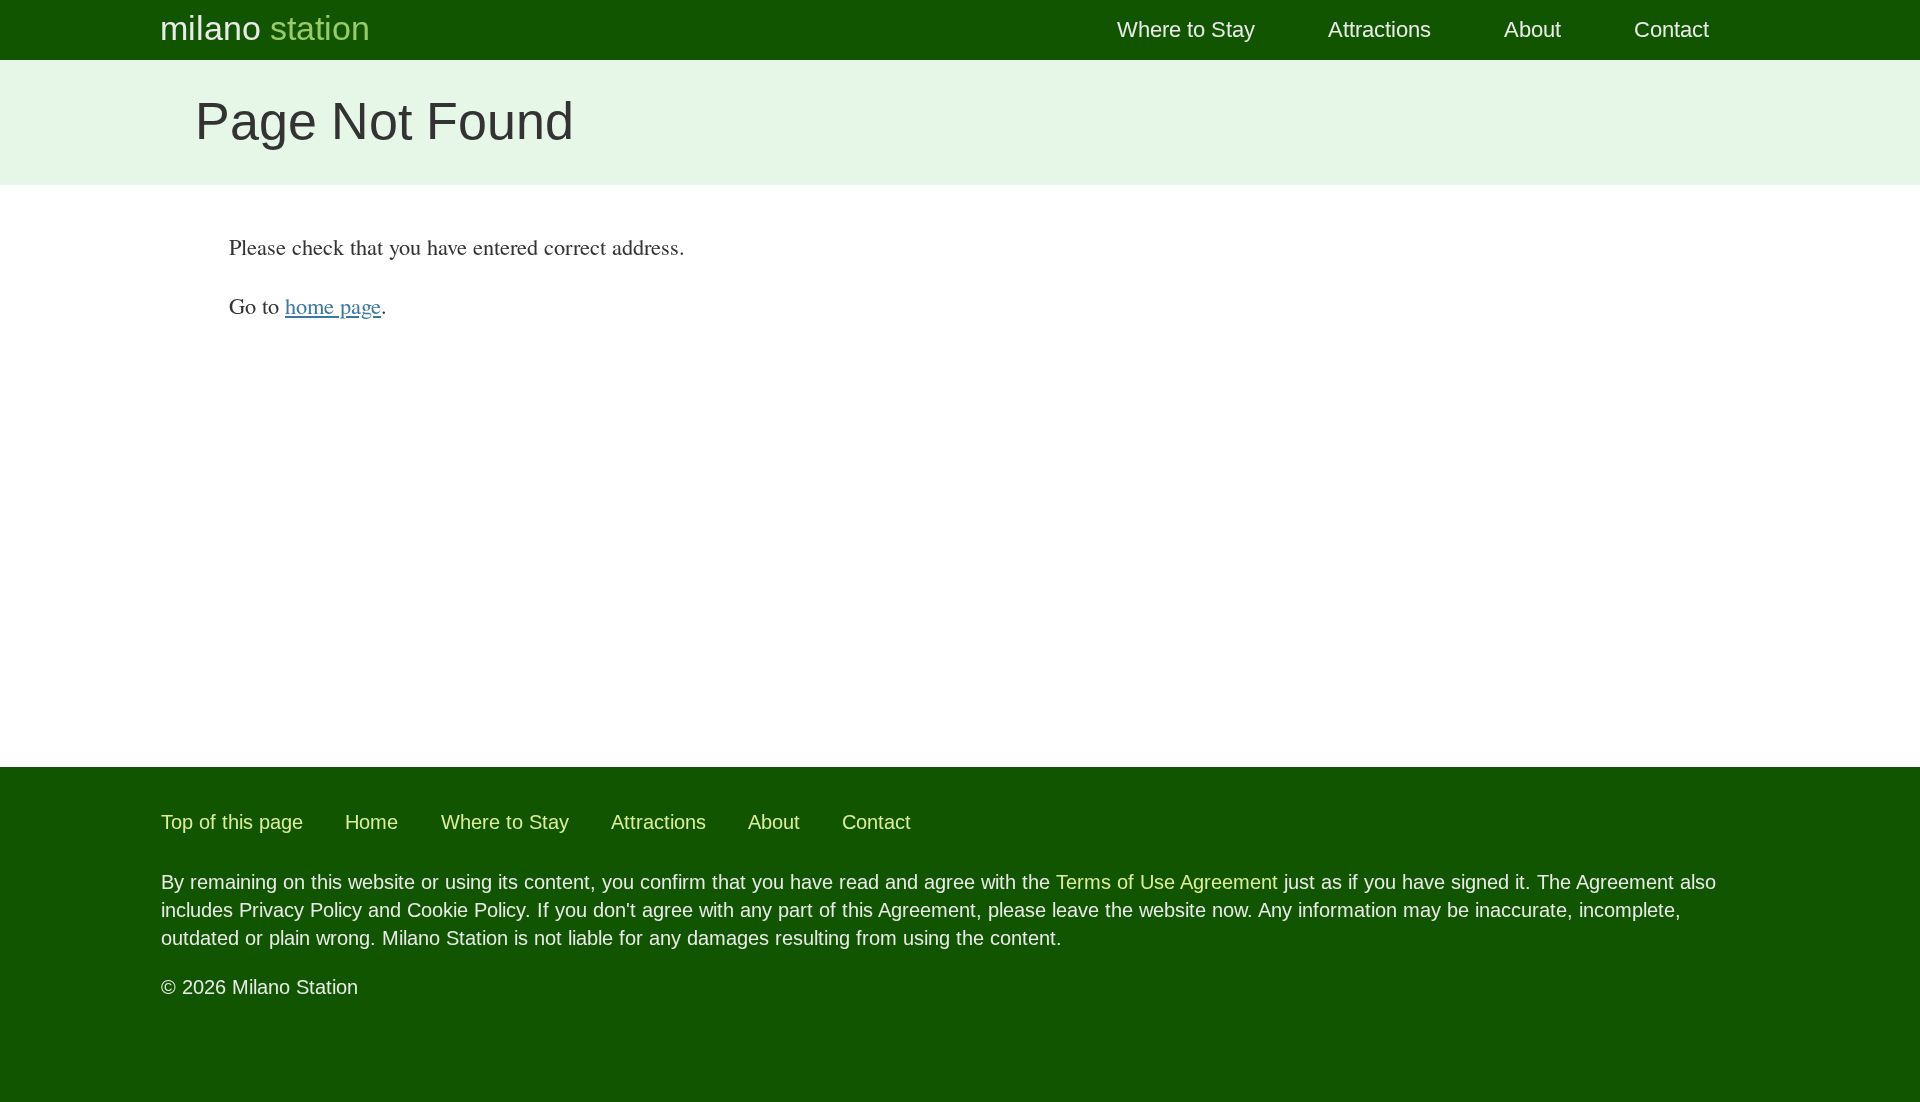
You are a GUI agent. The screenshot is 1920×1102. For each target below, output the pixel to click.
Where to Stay (1186, 29)
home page (333, 305)
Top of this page (232, 822)
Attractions (1379, 29)
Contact (1671, 29)
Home (371, 822)
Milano (265, 28)
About (1532, 29)
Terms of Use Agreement (1167, 882)
